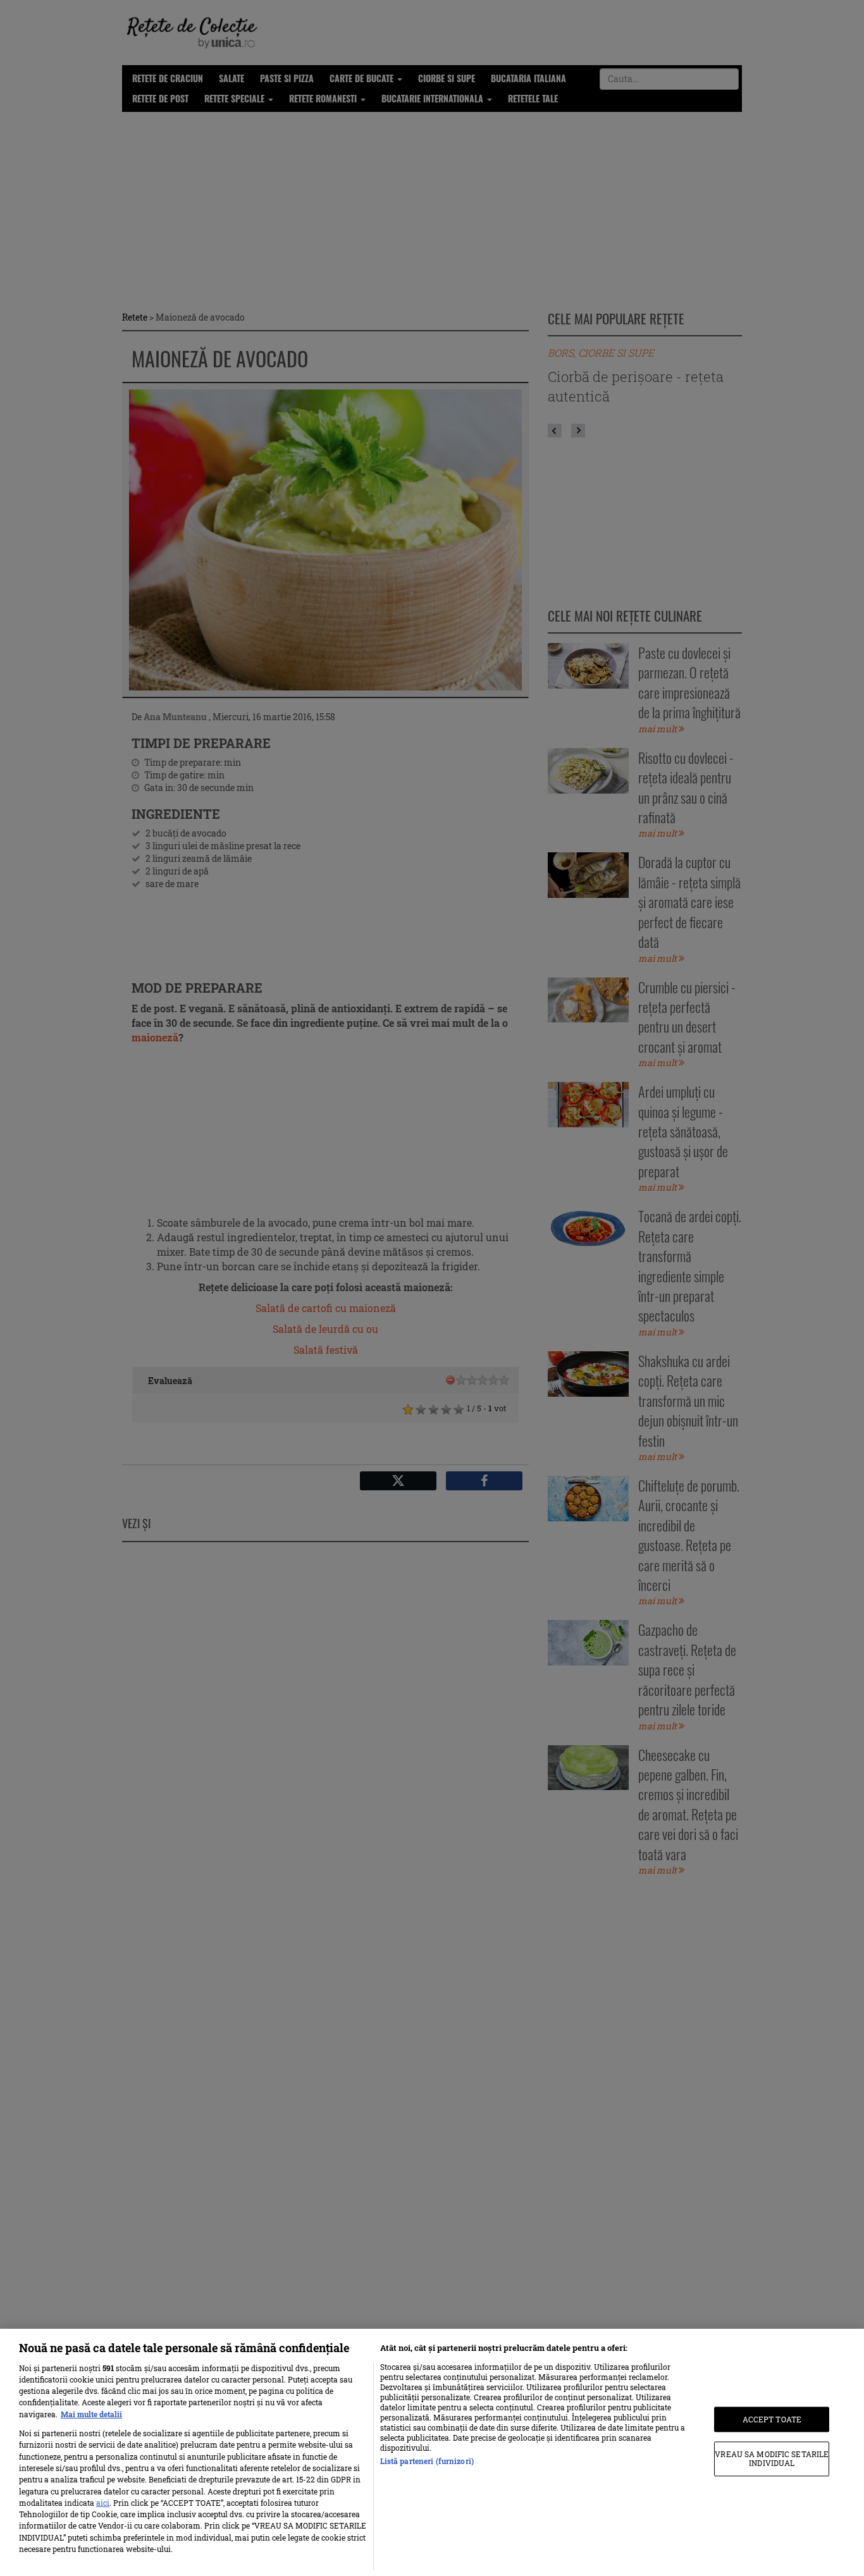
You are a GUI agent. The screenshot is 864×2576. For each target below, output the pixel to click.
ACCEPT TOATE (772, 2419)
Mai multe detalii (91, 2414)
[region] (432, 2452)
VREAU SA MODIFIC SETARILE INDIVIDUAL (772, 2459)
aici (103, 2503)
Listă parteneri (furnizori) (427, 2461)
